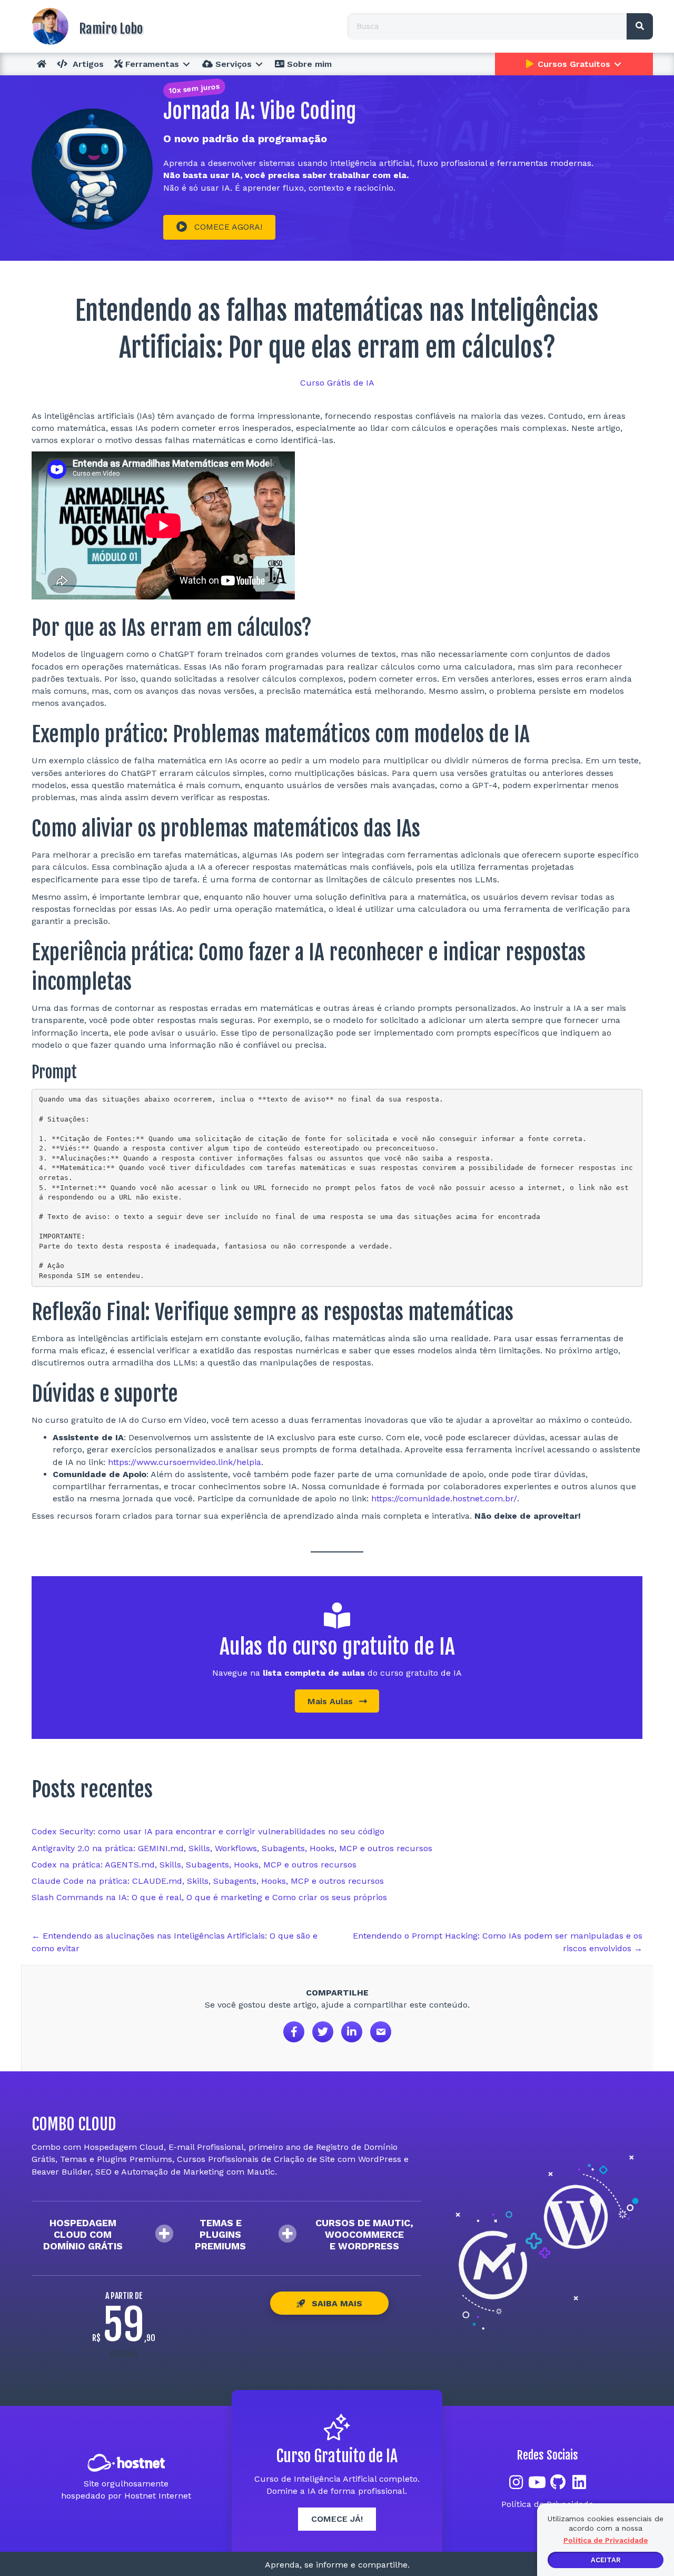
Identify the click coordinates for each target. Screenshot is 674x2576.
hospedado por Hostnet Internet (126, 2496)
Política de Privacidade (606, 2540)
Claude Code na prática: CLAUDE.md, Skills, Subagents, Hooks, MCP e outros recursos (208, 1881)
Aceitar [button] (606, 2560)
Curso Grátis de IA (337, 383)
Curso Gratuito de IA (337, 2456)
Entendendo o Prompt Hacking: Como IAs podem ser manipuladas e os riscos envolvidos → (498, 1942)
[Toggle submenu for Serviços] (259, 64)
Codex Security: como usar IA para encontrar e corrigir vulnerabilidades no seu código (208, 1831)
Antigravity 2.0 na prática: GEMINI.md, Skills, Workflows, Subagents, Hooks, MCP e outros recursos (232, 1848)
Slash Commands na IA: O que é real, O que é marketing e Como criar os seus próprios (209, 1897)
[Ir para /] (179, 26)
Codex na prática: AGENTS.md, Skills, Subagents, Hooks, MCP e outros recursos (194, 1865)
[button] (219, 227)
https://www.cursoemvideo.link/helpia (185, 1462)
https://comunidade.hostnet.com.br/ (444, 1498)
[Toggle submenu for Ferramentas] (186, 64)
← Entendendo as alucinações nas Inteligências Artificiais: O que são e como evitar (175, 1942)
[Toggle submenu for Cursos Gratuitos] (618, 64)
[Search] (640, 26)
